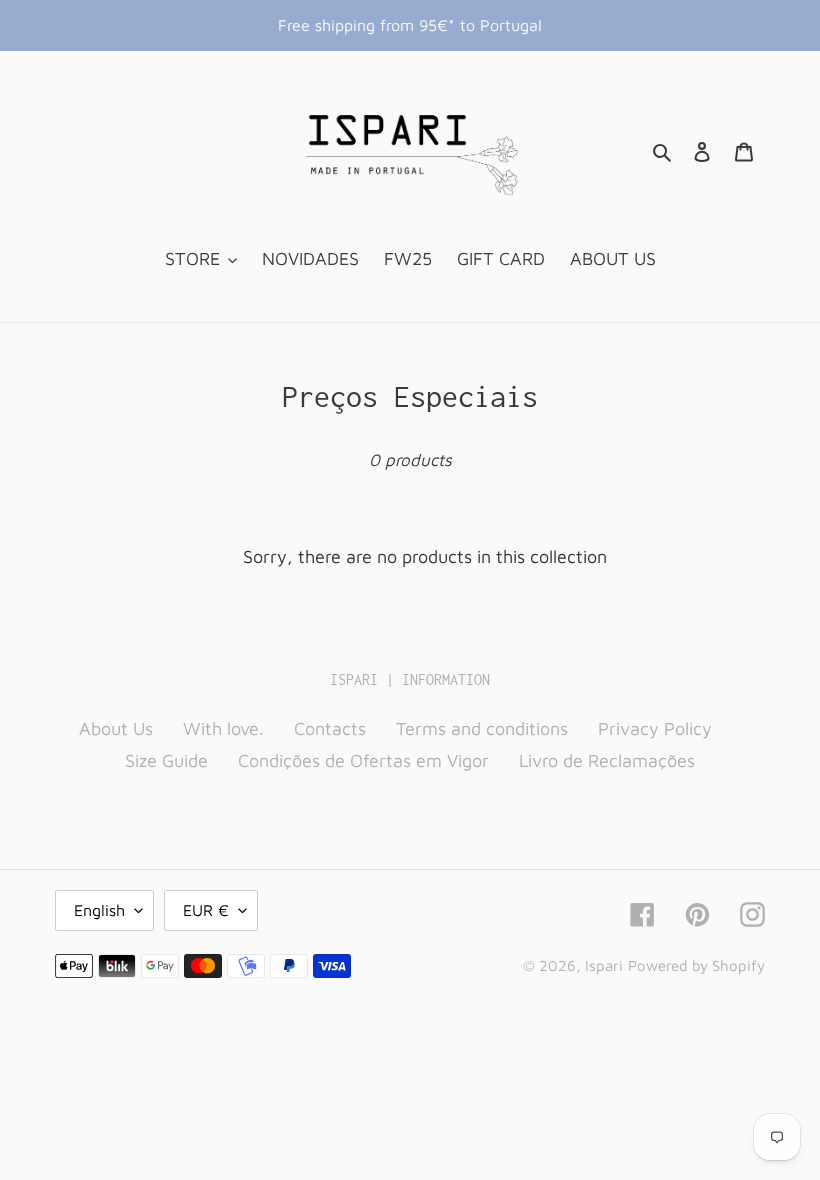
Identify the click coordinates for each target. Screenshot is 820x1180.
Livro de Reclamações (607, 760)
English (99, 910)
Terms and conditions (482, 728)
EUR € (206, 910)
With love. (223, 728)
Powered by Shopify (696, 965)
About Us (116, 728)
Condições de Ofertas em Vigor (363, 760)
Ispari (604, 965)
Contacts (330, 728)
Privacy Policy (655, 728)
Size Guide (166, 760)
